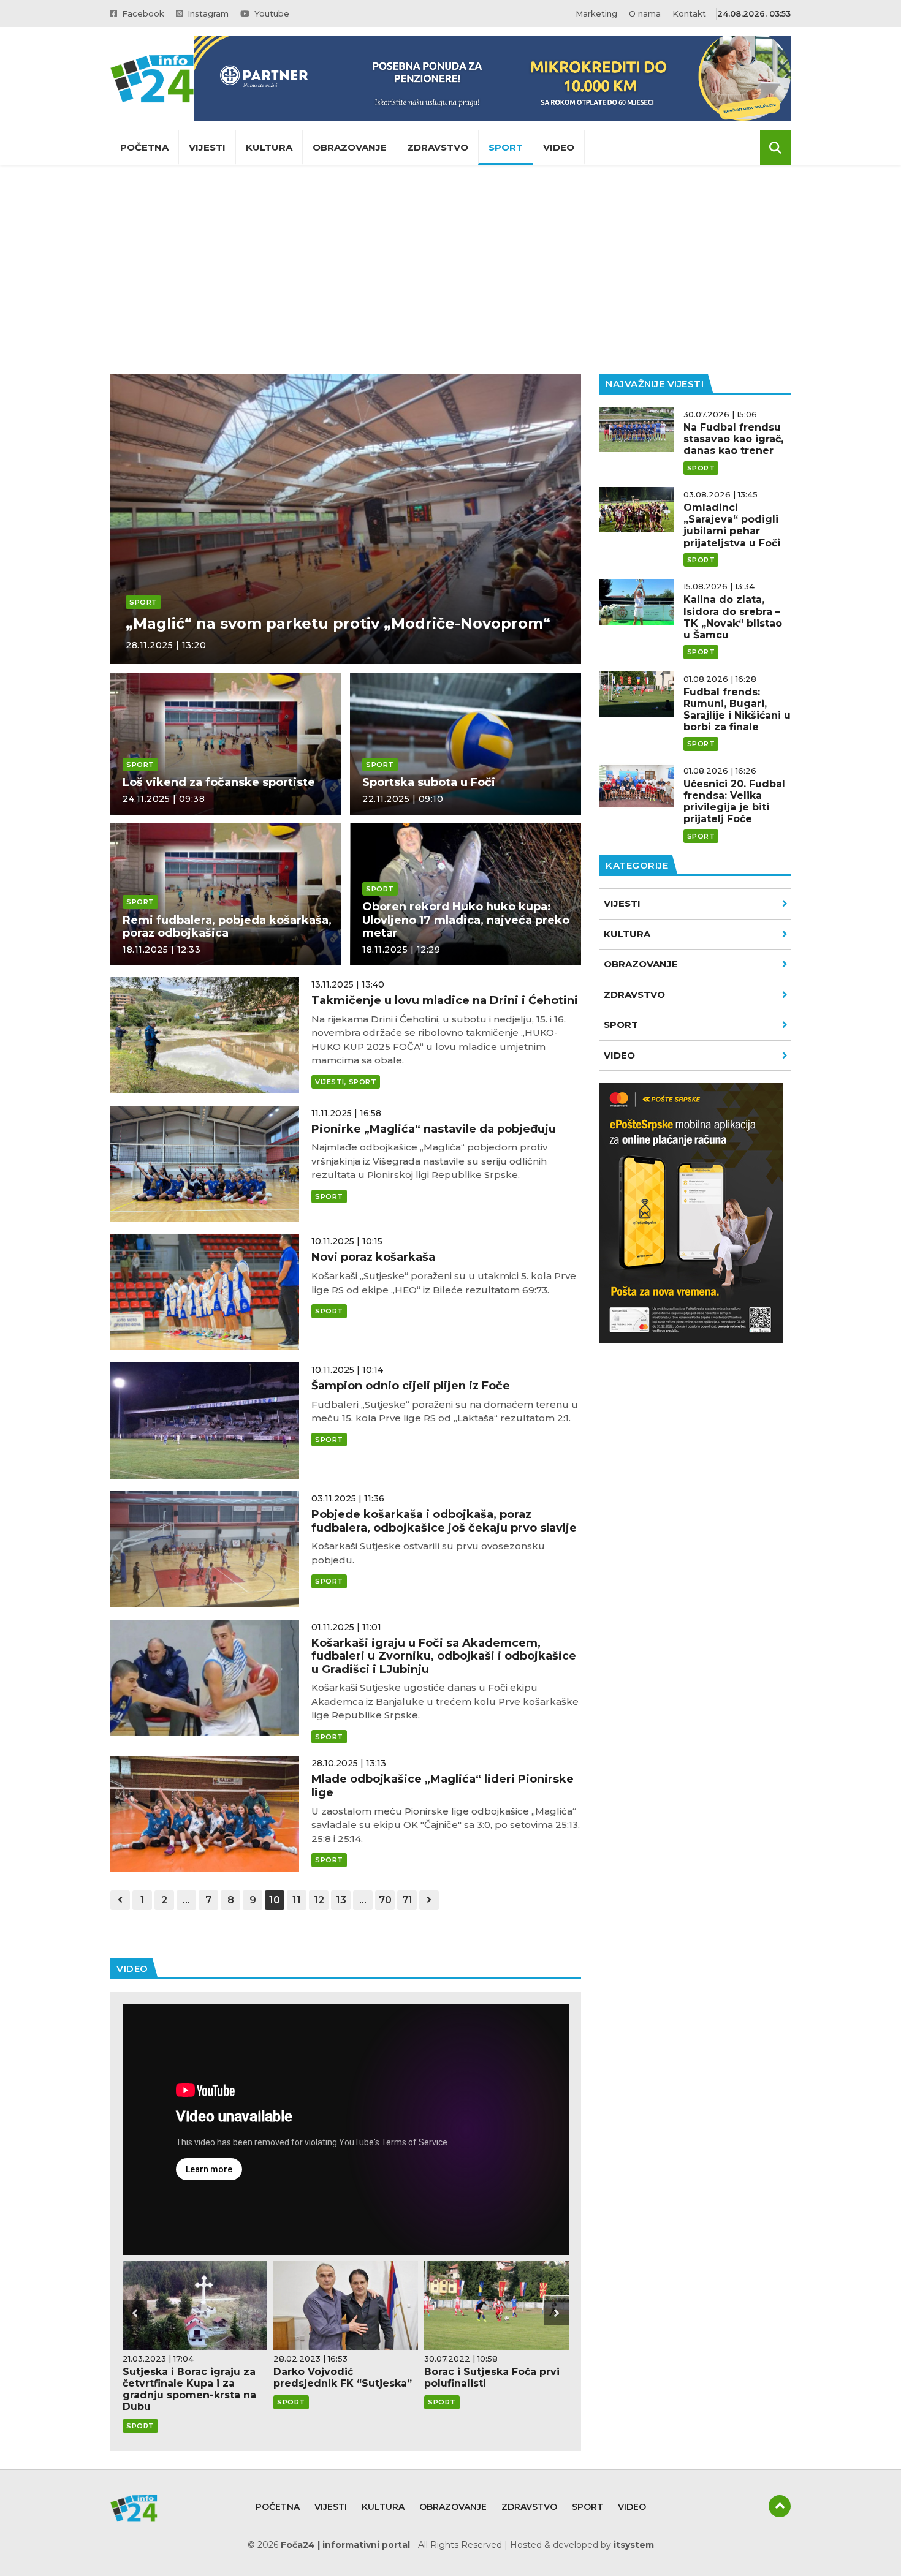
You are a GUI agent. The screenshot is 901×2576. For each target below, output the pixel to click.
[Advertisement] (450, 270)
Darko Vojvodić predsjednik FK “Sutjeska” (343, 2378)
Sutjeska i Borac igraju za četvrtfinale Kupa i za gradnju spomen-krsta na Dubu (189, 2389)
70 (385, 1900)
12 (319, 1900)
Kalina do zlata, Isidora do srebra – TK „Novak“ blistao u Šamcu (733, 617)
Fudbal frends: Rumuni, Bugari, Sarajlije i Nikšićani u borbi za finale (737, 710)
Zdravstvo (438, 147)
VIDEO (619, 1055)
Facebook (142, 13)
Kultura (269, 147)
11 (297, 1900)
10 (275, 1900)
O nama (645, 13)
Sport (506, 147)
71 (407, 1900)
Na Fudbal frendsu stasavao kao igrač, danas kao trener (733, 439)
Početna (144, 147)
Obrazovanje (350, 147)
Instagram (207, 13)
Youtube (271, 13)
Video (559, 147)
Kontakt (689, 13)
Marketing (596, 13)
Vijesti (207, 147)
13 (341, 1900)
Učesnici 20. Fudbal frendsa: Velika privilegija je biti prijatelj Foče (734, 802)
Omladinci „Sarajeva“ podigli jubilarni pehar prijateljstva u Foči (732, 525)
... (186, 1900)
